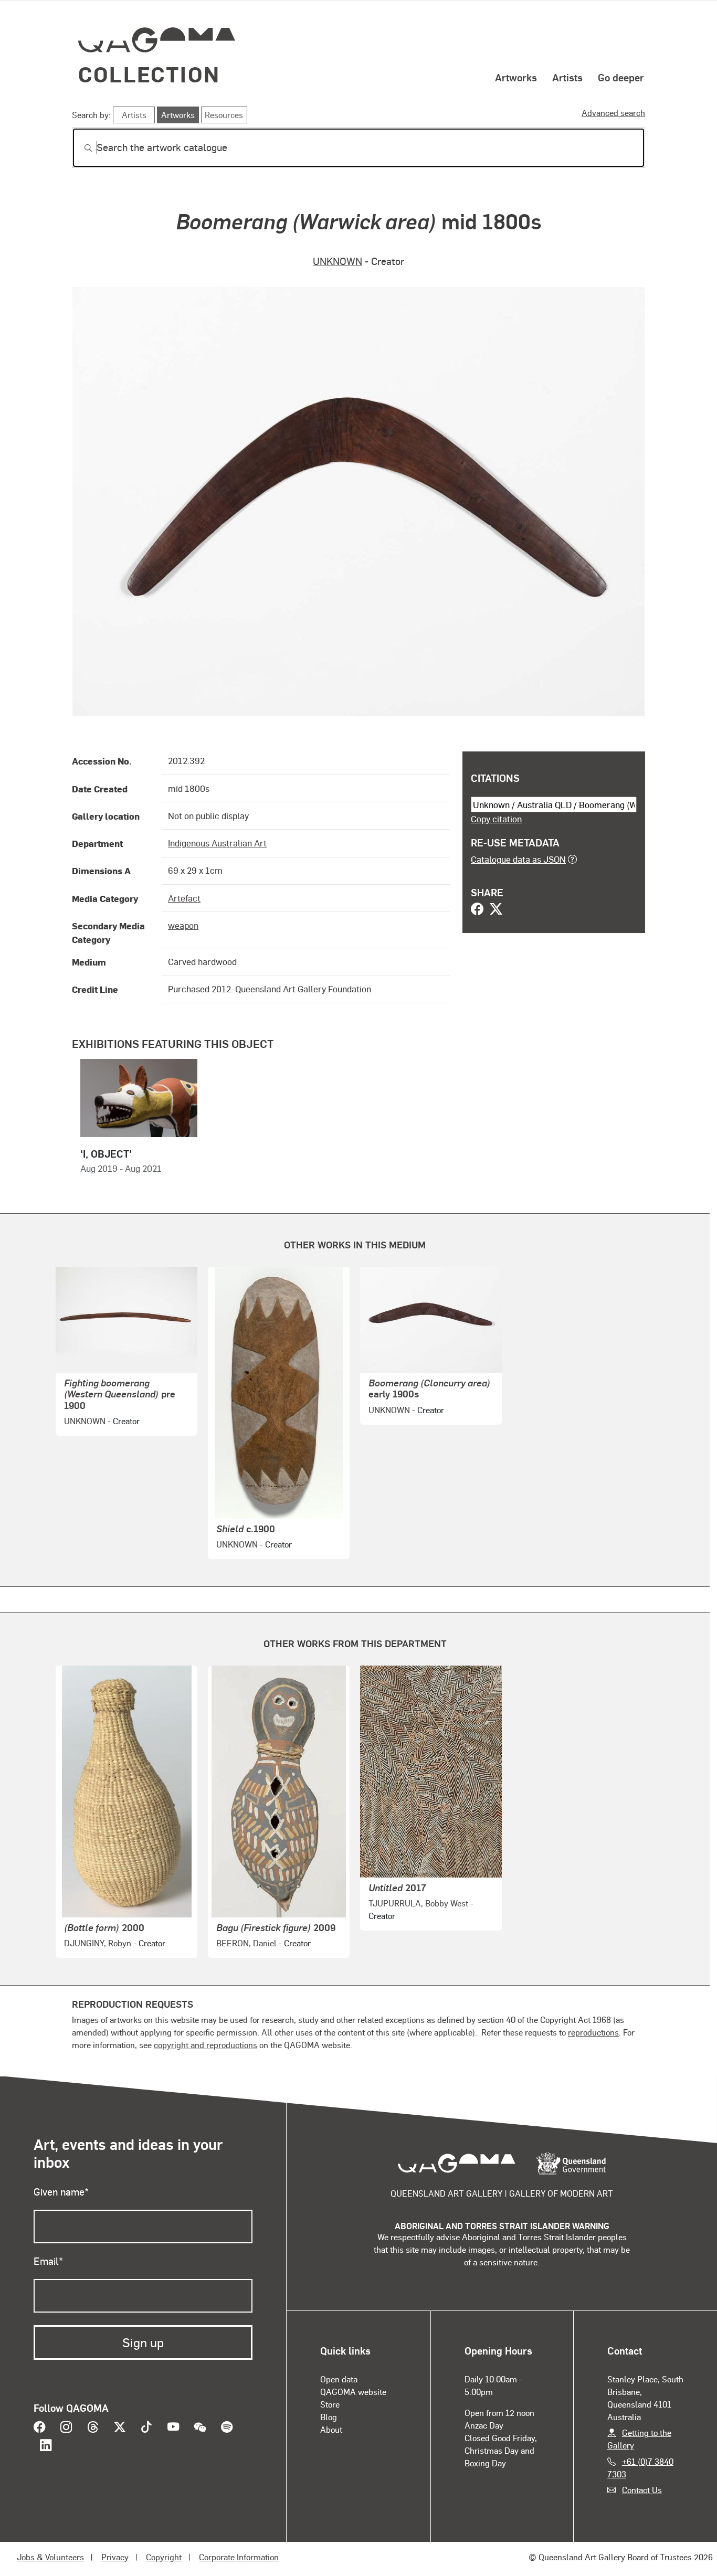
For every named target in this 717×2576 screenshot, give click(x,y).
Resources (224, 115)
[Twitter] (496, 910)
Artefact (184, 898)
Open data (339, 2379)
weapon (183, 925)
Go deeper (621, 77)
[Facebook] (477, 910)
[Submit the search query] (80, 148)
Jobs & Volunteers (50, 2557)
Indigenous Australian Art (217, 843)
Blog (329, 2417)
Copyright (164, 2557)
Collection (149, 74)
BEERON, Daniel (246, 1943)
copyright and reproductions (205, 2045)
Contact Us (642, 2490)
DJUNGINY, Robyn (98, 1943)
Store (330, 2404)
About (331, 2429)
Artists (567, 77)
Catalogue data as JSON (518, 859)
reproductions (593, 2032)
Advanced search (613, 113)
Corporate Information (239, 2557)
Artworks (516, 77)
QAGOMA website (353, 2392)
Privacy (115, 2557)
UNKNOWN (338, 261)
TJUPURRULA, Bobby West (418, 1903)
